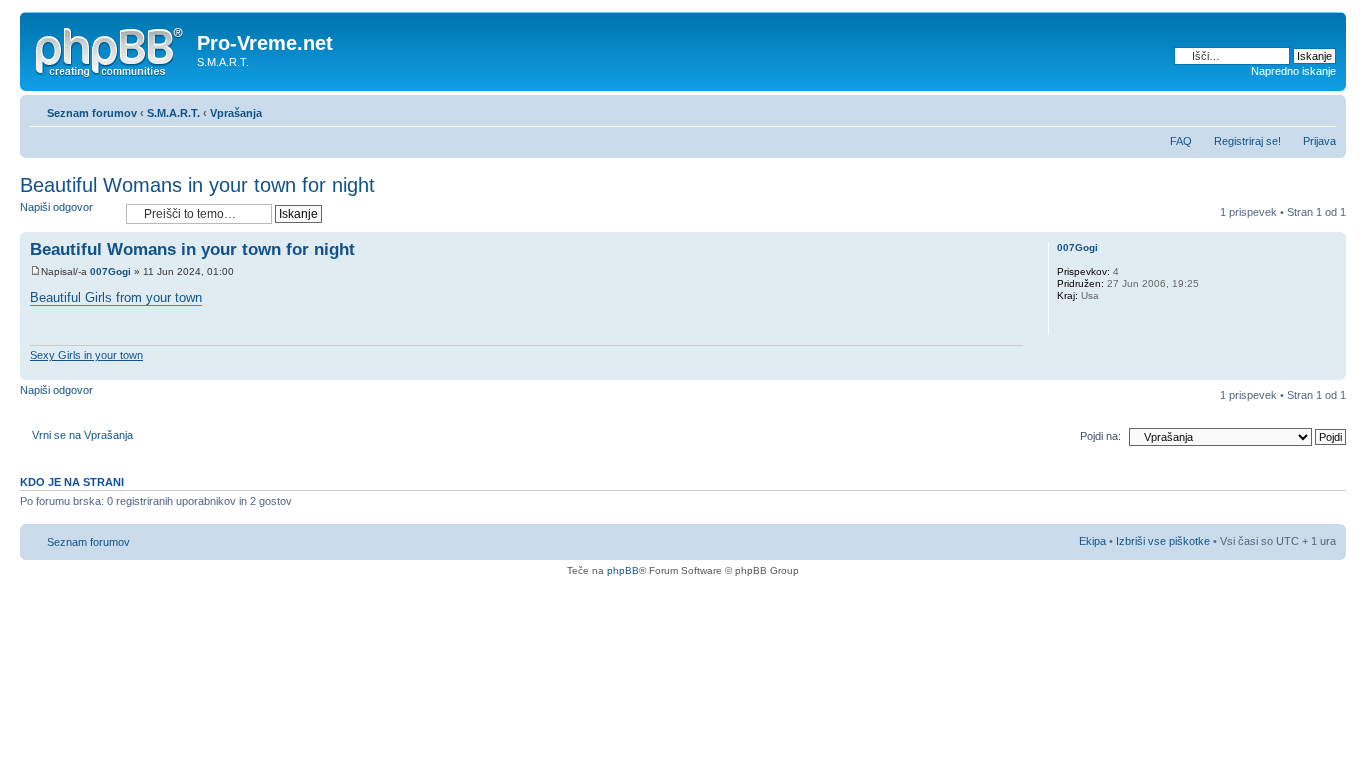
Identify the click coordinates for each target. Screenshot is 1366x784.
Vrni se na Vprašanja (82, 435)
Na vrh (1330, 369)
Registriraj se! (1247, 141)
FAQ (1181, 141)
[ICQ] (1067, 322)
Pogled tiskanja (1291, 109)
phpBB (623, 570)
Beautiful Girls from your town (116, 297)
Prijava (1319, 141)
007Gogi (110, 271)
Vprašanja (236, 113)
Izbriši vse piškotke (1164, 541)
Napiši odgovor (56, 207)
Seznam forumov (92, 113)
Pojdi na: (1100, 436)
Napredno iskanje (1293, 71)
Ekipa (1092, 541)
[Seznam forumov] (111, 49)
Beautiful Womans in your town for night (197, 185)
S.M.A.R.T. (173, 113)
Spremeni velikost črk (1321, 109)
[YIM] (1093, 322)
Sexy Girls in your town (86, 355)
